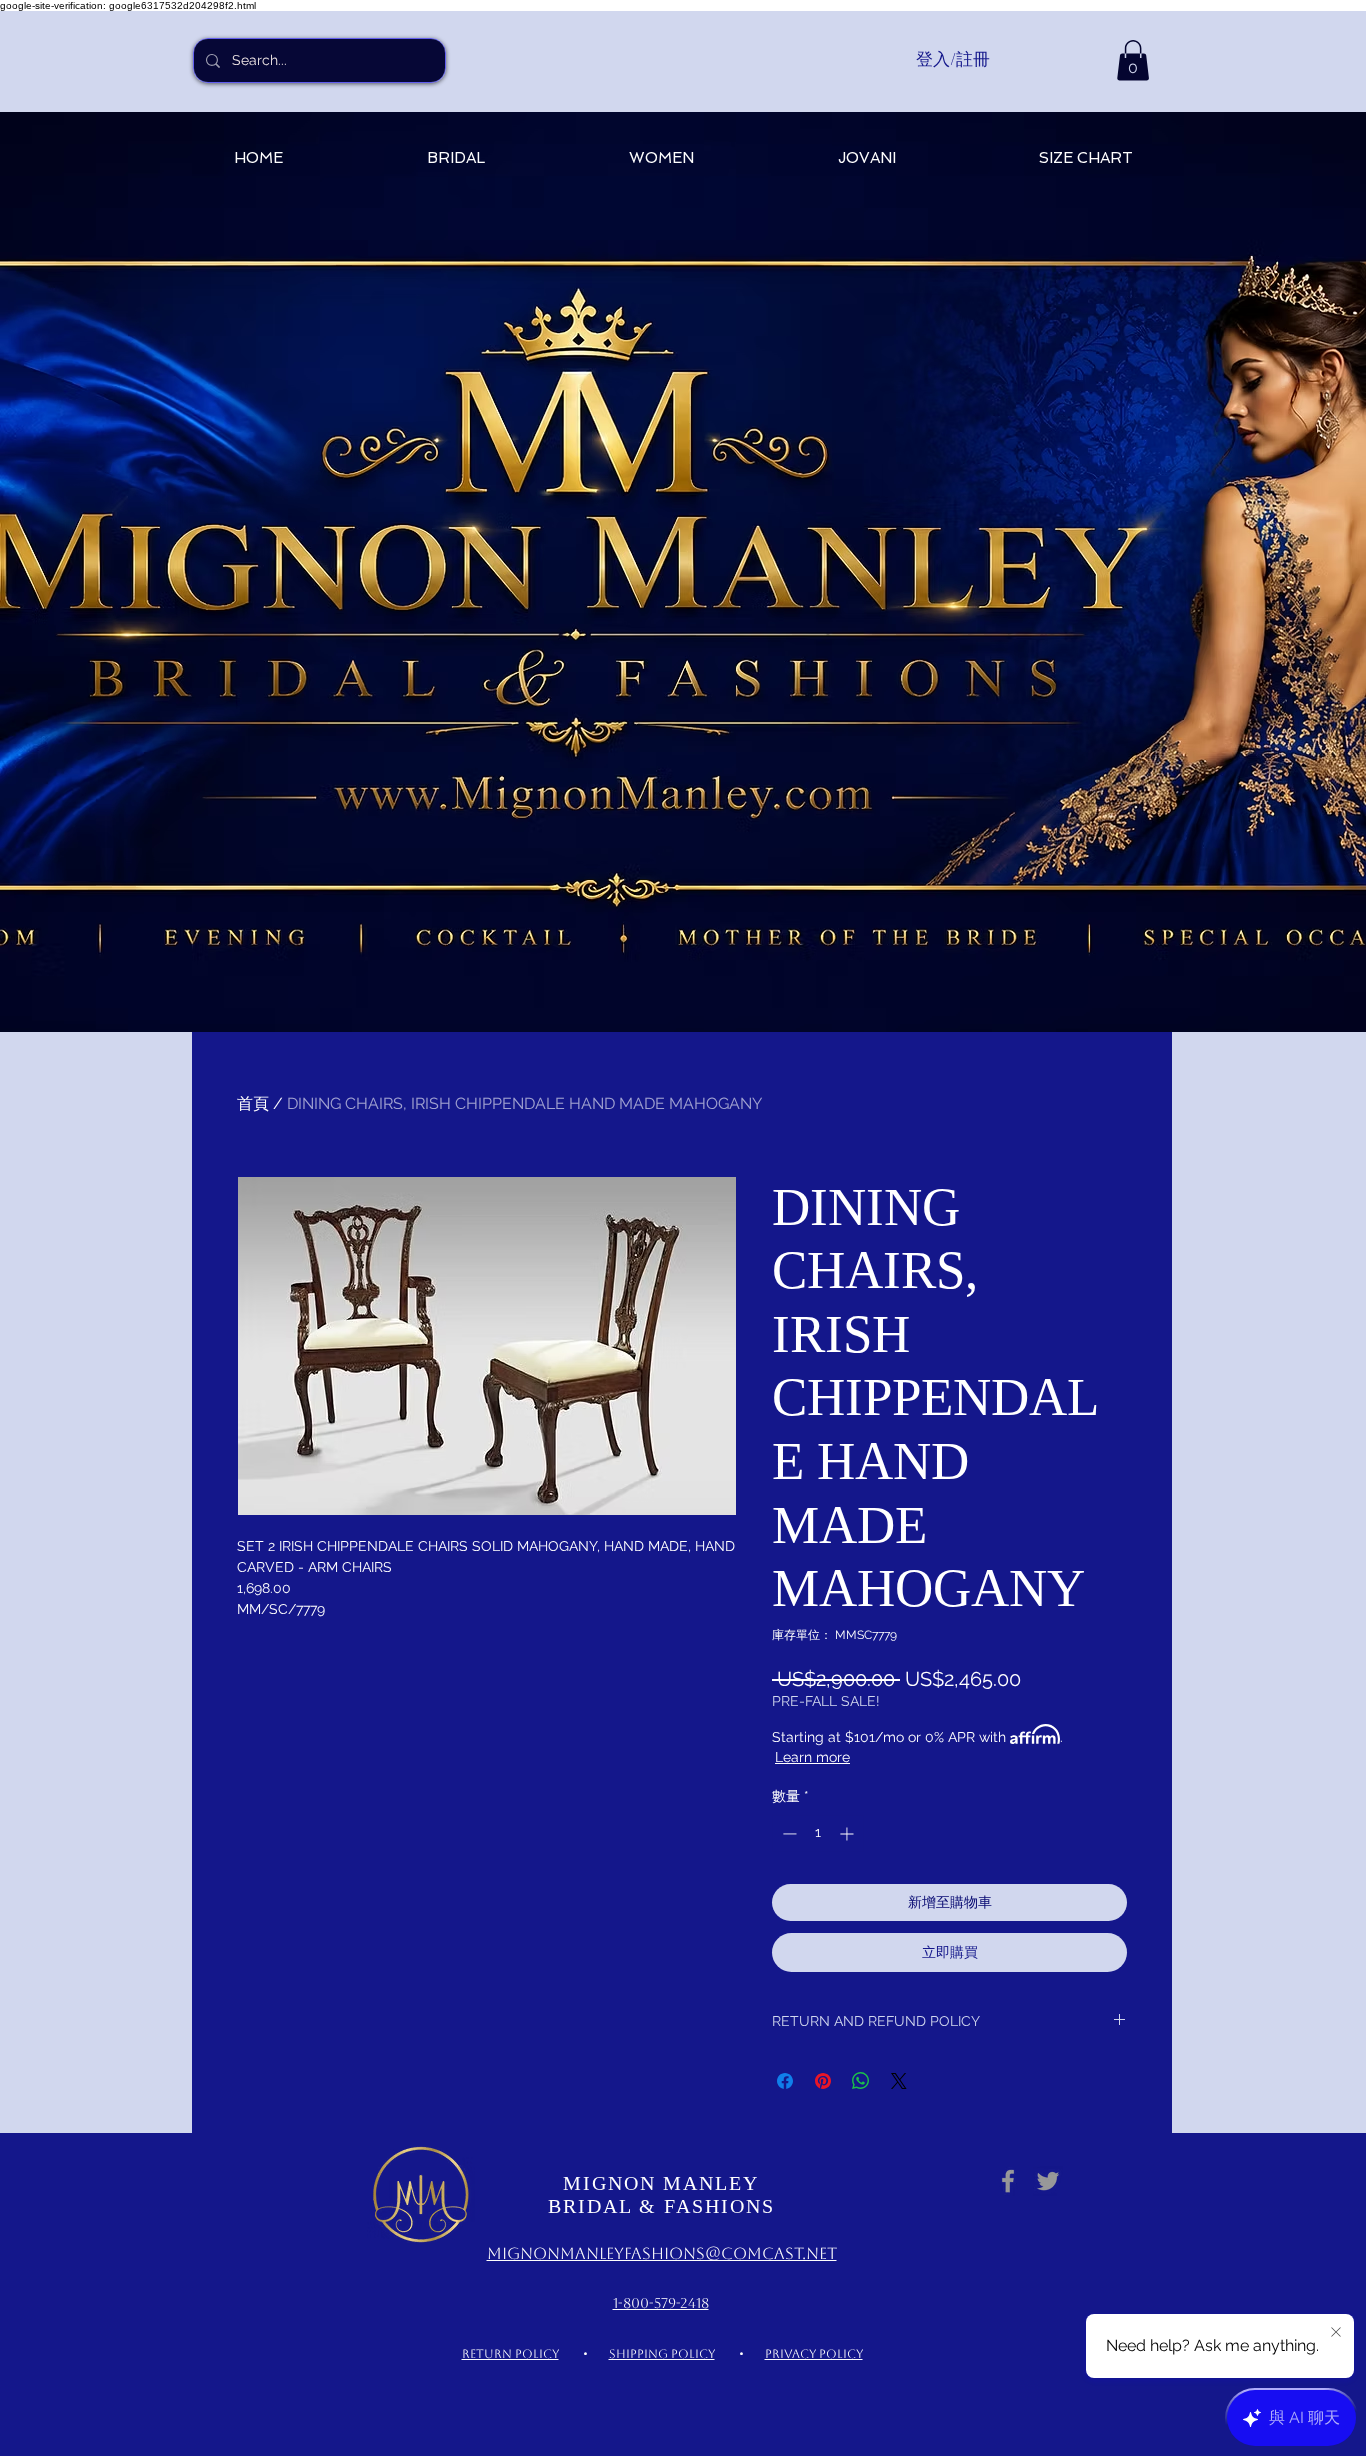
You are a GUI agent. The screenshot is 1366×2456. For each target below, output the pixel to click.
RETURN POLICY (510, 2354)
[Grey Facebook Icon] (1008, 2181)
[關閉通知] (1336, 2333)
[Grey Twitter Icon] (1048, 2181)
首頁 (253, 1103)
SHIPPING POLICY (662, 2354)
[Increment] (848, 1833)
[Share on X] (899, 2081)
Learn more (812, 1757)
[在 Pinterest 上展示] (823, 2081)
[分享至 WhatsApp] (861, 2081)
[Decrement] (787, 1833)
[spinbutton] (818, 1833)
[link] (1133, 60)
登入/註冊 (953, 59)
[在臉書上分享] (785, 2081)
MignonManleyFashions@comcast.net (662, 2253)
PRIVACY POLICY (814, 2354)
